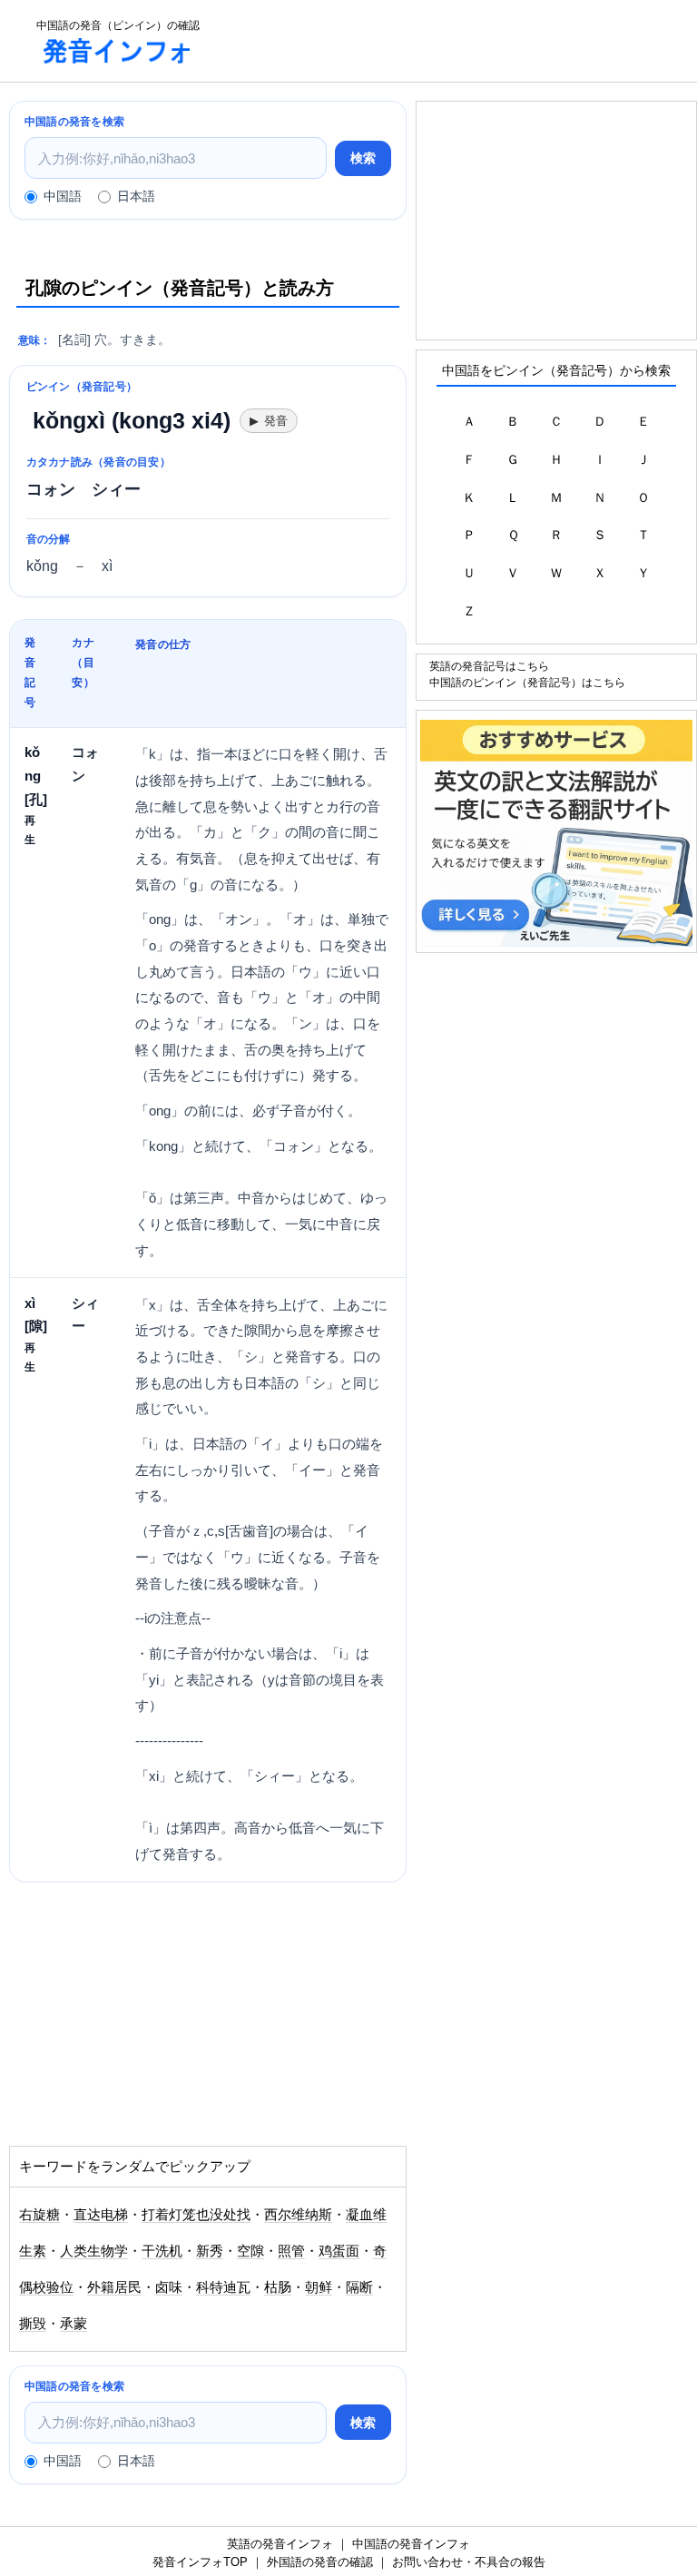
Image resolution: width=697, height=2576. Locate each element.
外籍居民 (114, 2287)
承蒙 (74, 2324)
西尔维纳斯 (298, 2215)
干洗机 (162, 2251)
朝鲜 (319, 2287)
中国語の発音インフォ (411, 2544)
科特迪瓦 (223, 2287)
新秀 (210, 2251)
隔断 (359, 2287)
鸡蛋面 (339, 2251)
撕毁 (33, 2324)
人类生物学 (94, 2251)
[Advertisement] (154, 2023)
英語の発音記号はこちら (489, 666)
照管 (291, 2251)
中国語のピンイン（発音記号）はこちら (527, 682)
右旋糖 (39, 2215)
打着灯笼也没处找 (196, 2215)
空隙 (250, 2251)
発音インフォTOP (200, 2562)
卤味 (169, 2287)
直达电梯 (101, 2215)
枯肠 (278, 2287)
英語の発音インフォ (280, 2544)
